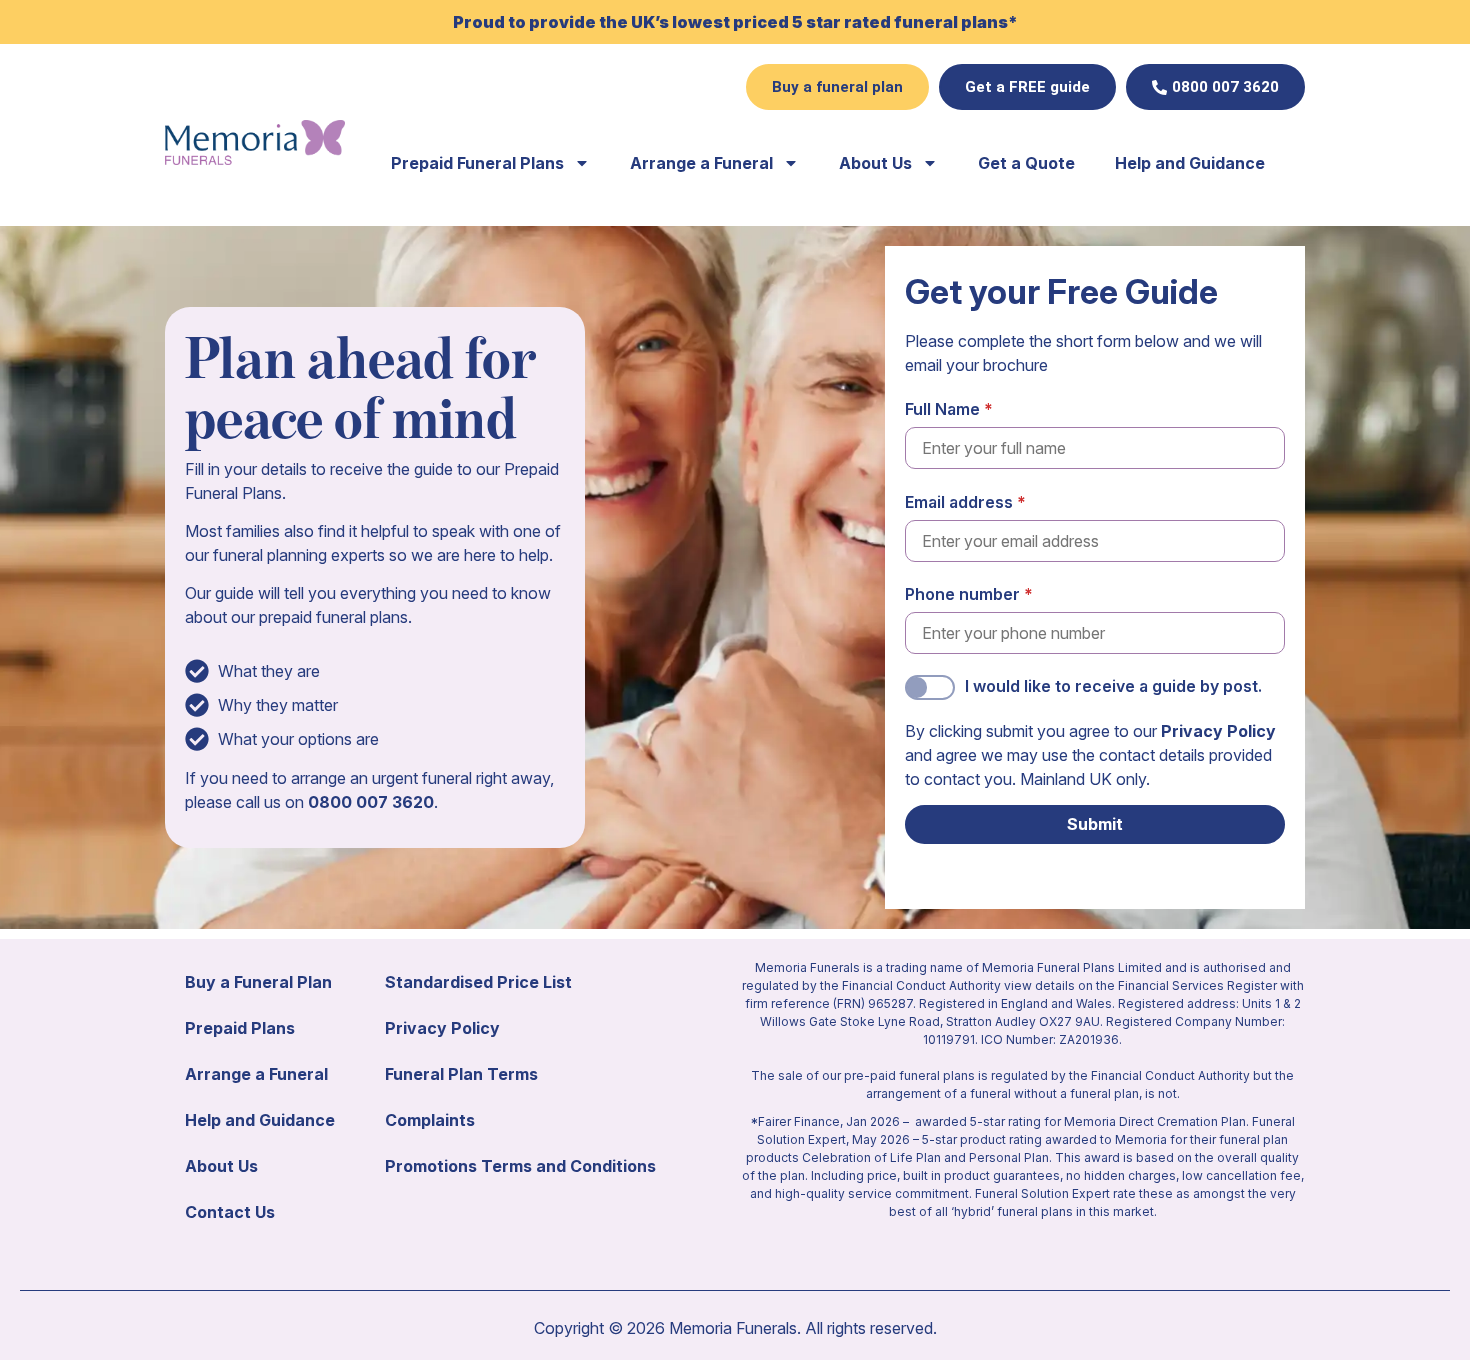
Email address (959, 502)
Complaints (430, 1120)
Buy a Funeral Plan (258, 982)
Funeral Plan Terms (461, 1074)
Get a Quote (1026, 163)
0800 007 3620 (371, 802)
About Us (875, 163)
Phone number (962, 594)
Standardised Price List (478, 982)
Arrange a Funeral (701, 163)
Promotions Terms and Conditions (520, 1166)
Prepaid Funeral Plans (477, 163)
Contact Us (230, 1212)
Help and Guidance (1190, 163)
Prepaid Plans (240, 1028)
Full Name (942, 409)
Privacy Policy (1218, 731)
